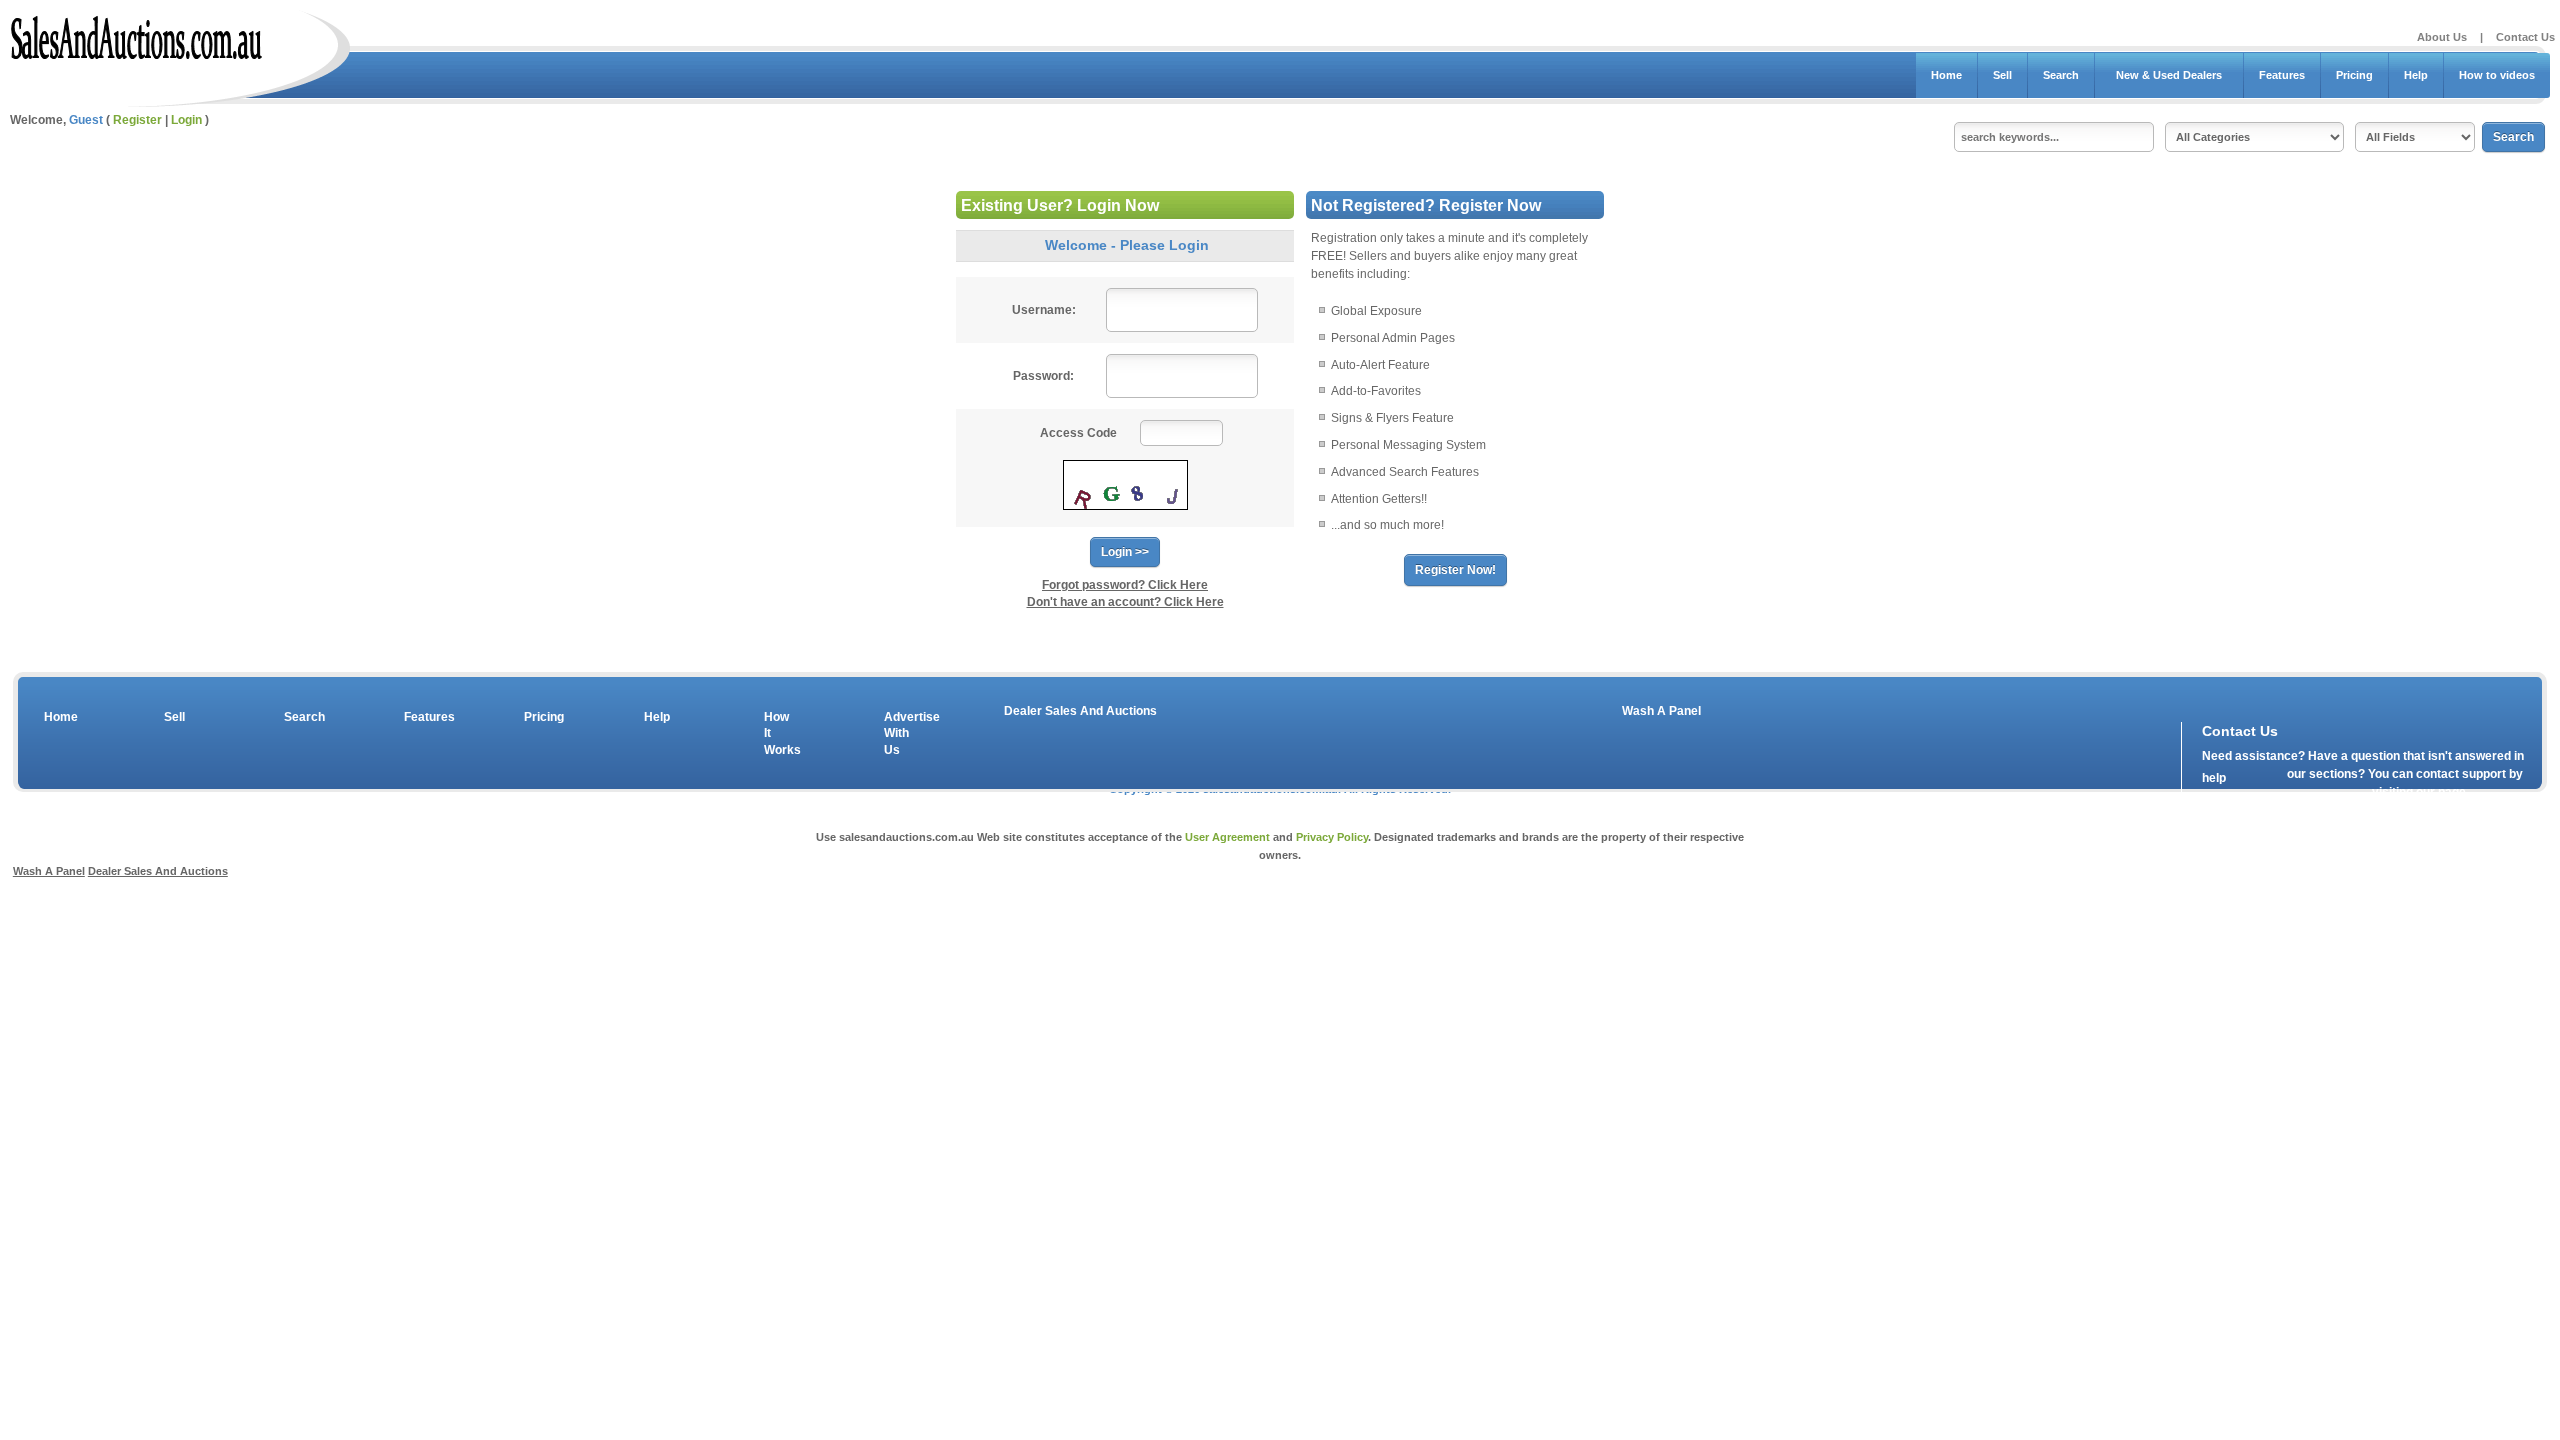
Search (2061, 75)
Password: (1043, 376)
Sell (2002, 75)
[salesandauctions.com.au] (137, 34)
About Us (2442, 37)
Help (2416, 75)
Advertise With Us (899, 734)
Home (1946, 75)
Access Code (1078, 433)
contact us (2317, 796)
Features (2282, 75)
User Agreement (1227, 837)
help (2214, 778)
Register (137, 120)
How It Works (779, 734)
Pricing (2354, 75)
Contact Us (2525, 37)
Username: (1044, 310)
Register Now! (1455, 570)
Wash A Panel (1661, 711)
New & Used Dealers (2169, 75)
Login (186, 120)
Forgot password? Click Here (1125, 585)
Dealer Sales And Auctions (1080, 711)
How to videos (2497, 75)
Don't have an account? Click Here (1125, 602)
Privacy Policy (1332, 837)
